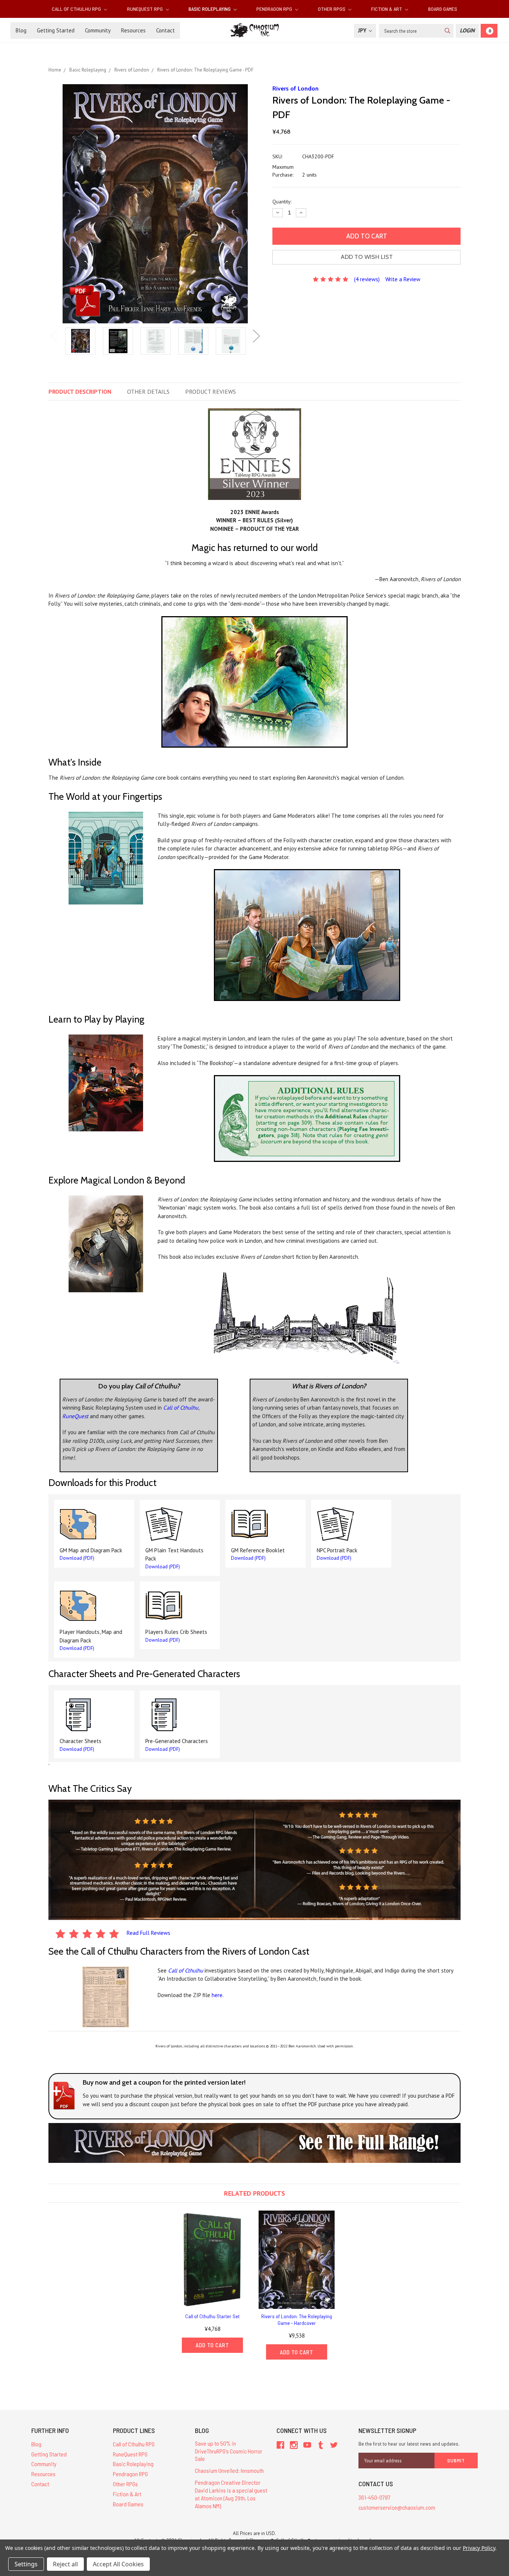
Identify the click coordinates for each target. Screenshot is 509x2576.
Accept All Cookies (118, 2564)
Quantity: (282, 202)
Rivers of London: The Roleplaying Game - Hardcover (297, 2320)
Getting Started (56, 30)
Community (98, 30)
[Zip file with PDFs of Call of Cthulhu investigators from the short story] (106, 1997)
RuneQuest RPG (146, 9)
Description (80, 392)
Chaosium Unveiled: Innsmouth (229, 2470)
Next (256, 336)
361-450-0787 (374, 2497)
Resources (133, 30)
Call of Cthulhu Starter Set (212, 2316)
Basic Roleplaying (210, 9)
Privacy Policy (479, 2548)
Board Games (443, 9)
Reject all (65, 2564)
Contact (165, 30)
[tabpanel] (80, 342)
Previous (54, 336)
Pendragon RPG (275, 9)
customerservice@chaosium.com (397, 2507)
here (217, 1995)
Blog (21, 30)
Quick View (212, 2260)
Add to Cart (212, 2345)
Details (148, 392)
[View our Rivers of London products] (255, 2143)
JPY (363, 30)
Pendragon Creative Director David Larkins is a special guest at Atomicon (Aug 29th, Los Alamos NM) (231, 2494)
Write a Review (403, 279)
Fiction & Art (387, 9)
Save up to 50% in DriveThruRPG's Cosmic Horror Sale (229, 2451)
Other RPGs (332, 9)
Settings (26, 2564)
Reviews (211, 392)
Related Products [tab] (255, 2193)
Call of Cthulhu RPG (77, 9)
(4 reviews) (367, 279)
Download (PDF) (77, 1558)
